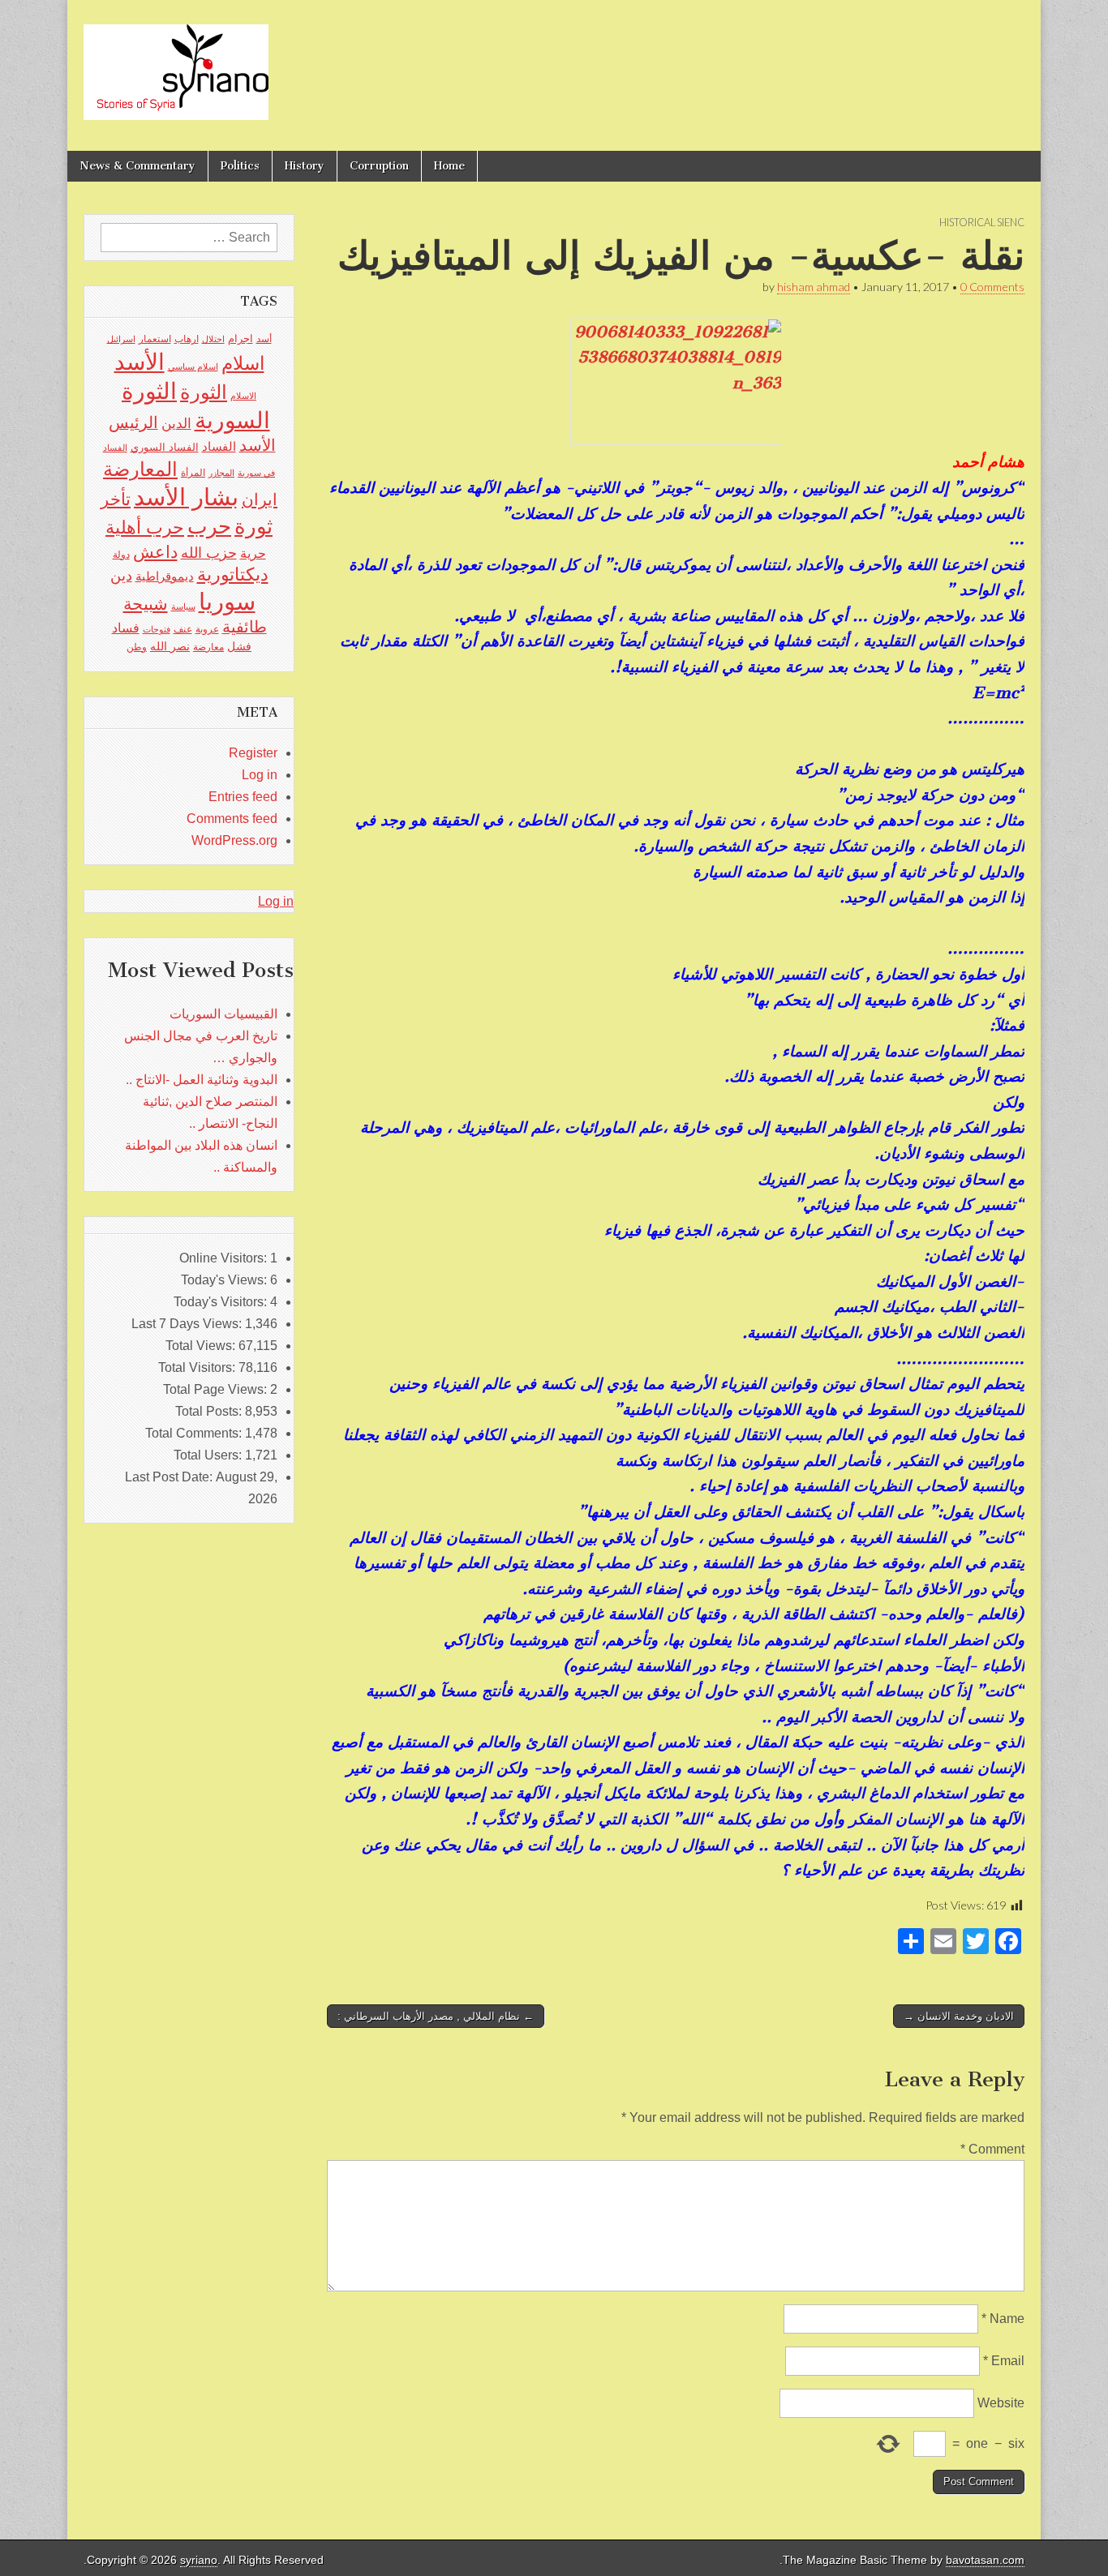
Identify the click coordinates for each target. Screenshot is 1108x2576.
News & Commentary (137, 166)
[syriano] (176, 63)
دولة (121, 555)
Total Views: (202, 1346)
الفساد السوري (165, 447)
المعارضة (140, 469)
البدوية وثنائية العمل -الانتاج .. (202, 1080)
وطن (137, 647)
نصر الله (170, 646)
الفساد (219, 446)
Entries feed (243, 797)
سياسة (183, 606)
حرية (253, 553)
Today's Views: (225, 1280)
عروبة (207, 629)
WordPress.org (234, 840)
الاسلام (243, 396)
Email (1004, 2361)
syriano (199, 2560)
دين (121, 575)
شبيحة (146, 604)
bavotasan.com (985, 2560)
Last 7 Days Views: (188, 1324)
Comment (992, 2149)
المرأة (193, 473)
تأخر (116, 499)
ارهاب (187, 339)
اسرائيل (121, 339)
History (305, 166)
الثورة (204, 392)
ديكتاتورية (233, 574)
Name (1003, 2319)
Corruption (379, 166)
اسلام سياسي (193, 366)
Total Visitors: (198, 1367)
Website (1001, 2403)
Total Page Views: (217, 1389)
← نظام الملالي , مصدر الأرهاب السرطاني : (436, 2016)
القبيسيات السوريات (223, 1014)
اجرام (240, 339)
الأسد (140, 362)
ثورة (253, 526)
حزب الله (209, 553)
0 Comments (992, 287)
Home (449, 166)
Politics (240, 166)
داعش (155, 552)
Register (253, 753)
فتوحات (157, 629)
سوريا (227, 601)
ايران (260, 499)
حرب (209, 526)
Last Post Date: (170, 1477)
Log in (260, 775)
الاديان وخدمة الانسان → (959, 2016)
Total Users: (209, 1455)
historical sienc (982, 222)
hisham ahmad (814, 287)
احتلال (213, 339)
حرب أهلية (145, 527)
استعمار (155, 339)
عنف (183, 629)
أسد (264, 339)
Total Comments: (195, 1433)
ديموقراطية (165, 576)
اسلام (243, 363)
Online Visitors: (225, 1258)
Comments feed (232, 819)
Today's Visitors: (222, 1302)
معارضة (208, 647)
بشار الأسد (186, 497)
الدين (176, 424)
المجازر (221, 473)
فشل (239, 646)
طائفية (245, 627)
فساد (126, 628)
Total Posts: (210, 1411)
